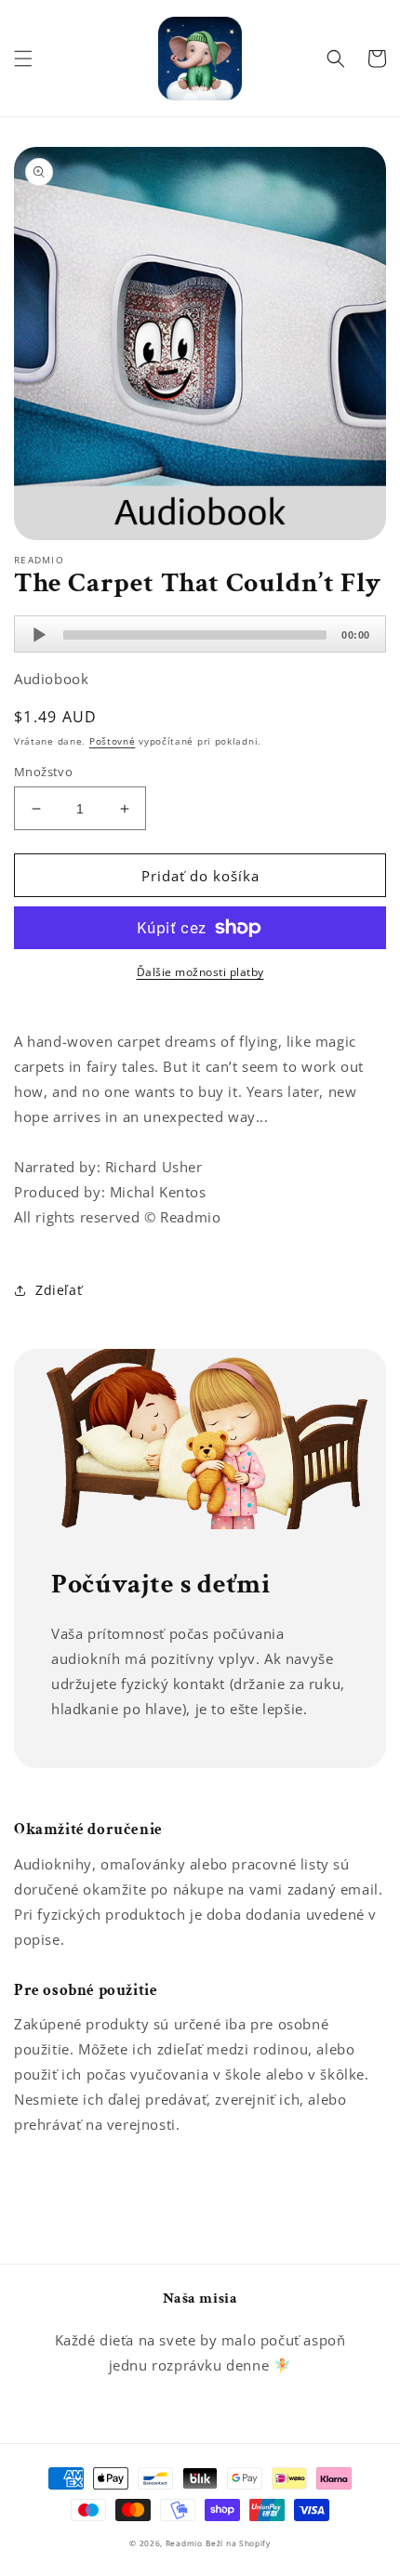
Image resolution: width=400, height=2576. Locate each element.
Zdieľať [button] (59, 1290)
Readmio (184, 2543)
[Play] (39, 635)
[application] (200, 634)
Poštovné (113, 741)
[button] (23, 59)
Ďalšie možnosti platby (200, 972)
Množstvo (43, 772)
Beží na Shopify (238, 2543)
